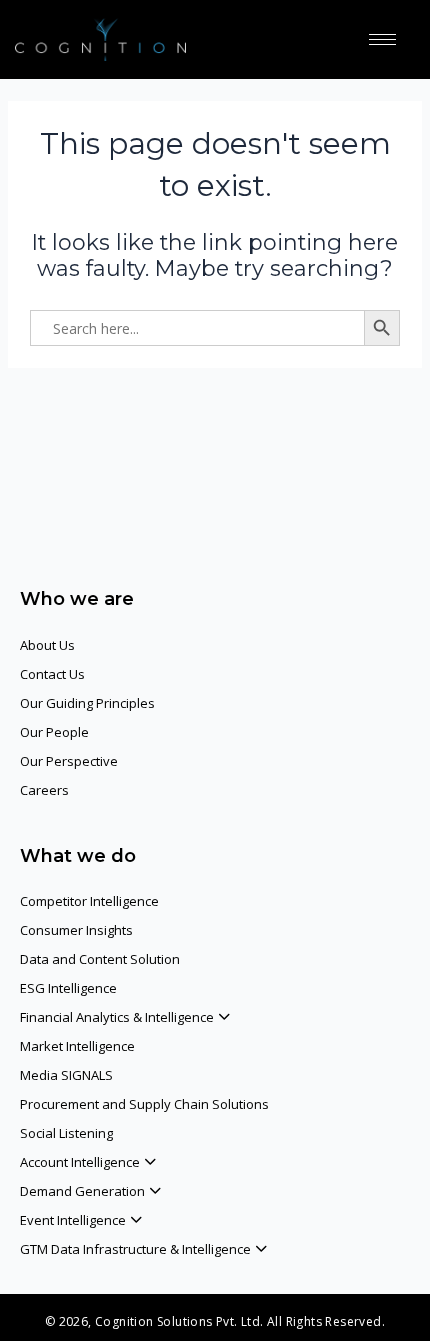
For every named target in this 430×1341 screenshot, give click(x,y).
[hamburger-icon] (382, 39)
